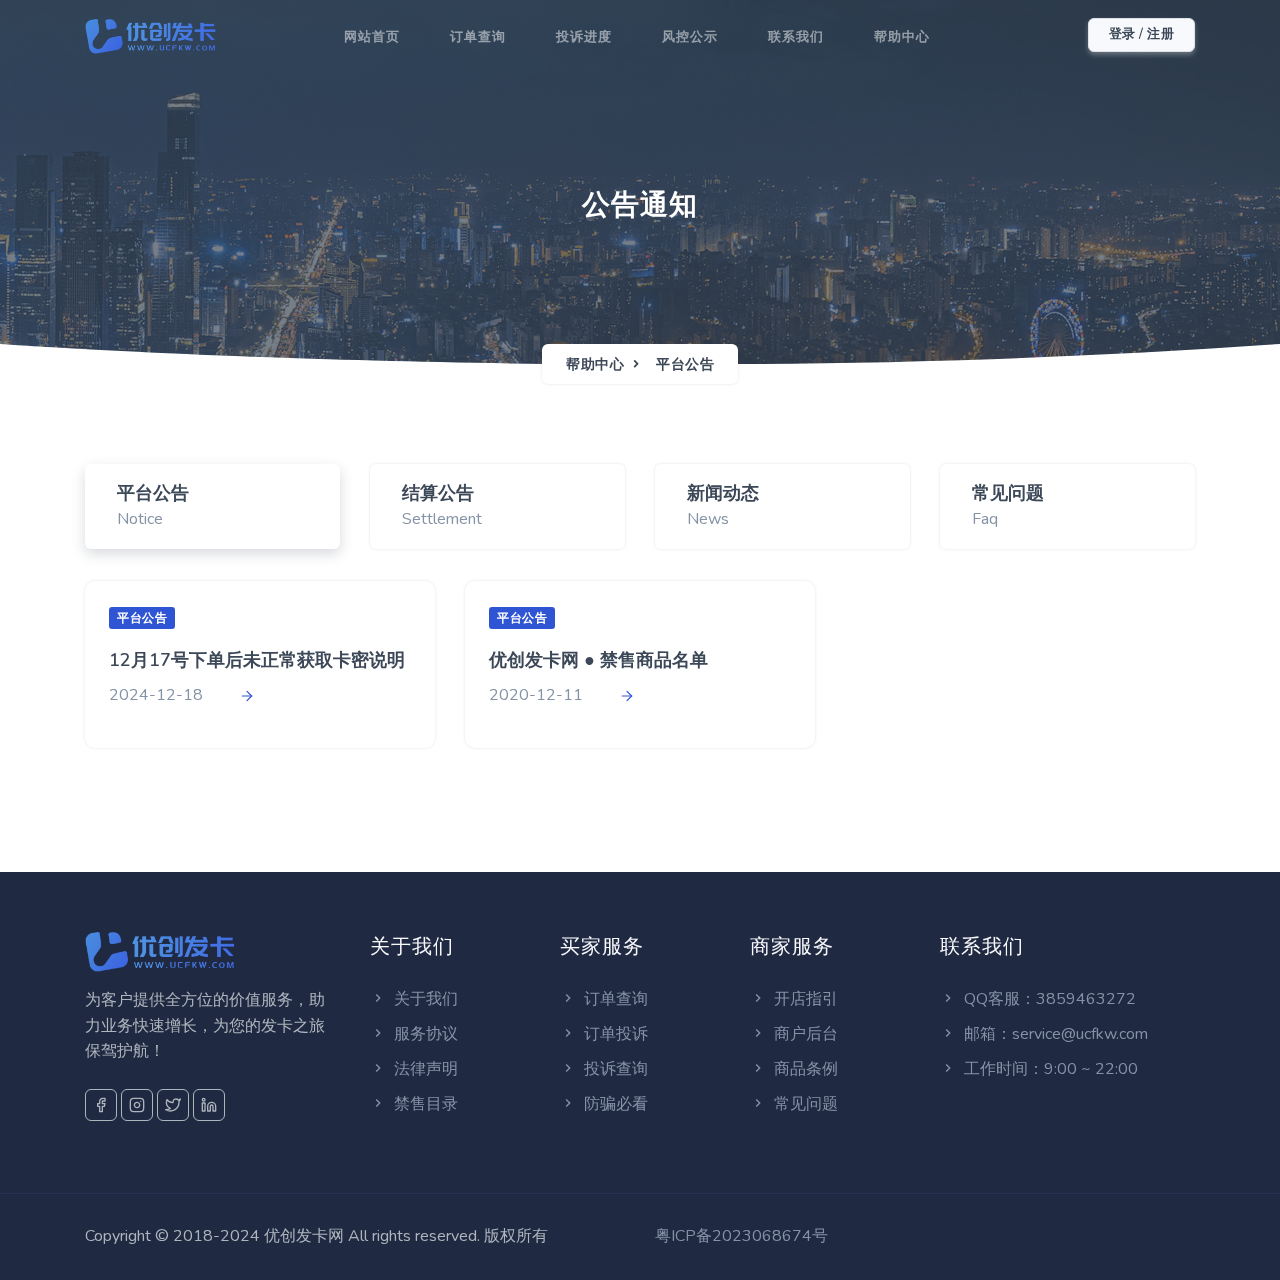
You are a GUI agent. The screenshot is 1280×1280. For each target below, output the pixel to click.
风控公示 (690, 37)
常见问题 (804, 1104)
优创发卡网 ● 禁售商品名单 (598, 660)
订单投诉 (614, 1034)
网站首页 (372, 37)
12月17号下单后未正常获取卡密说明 (257, 660)
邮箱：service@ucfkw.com (1054, 1034)
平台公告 (685, 364)
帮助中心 (902, 37)
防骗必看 (614, 1104)
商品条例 (804, 1069)
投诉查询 (614, 1069)
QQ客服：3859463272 (1048, 999)
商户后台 (804, 1034)
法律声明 (424, 1069)
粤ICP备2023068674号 (741, 1236)
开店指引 (804, 999)
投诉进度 (584, 37)
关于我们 (424, 999)
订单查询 (478, 37)
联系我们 (796, 37)
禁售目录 (424, 1104)
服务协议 (424, 1034)
